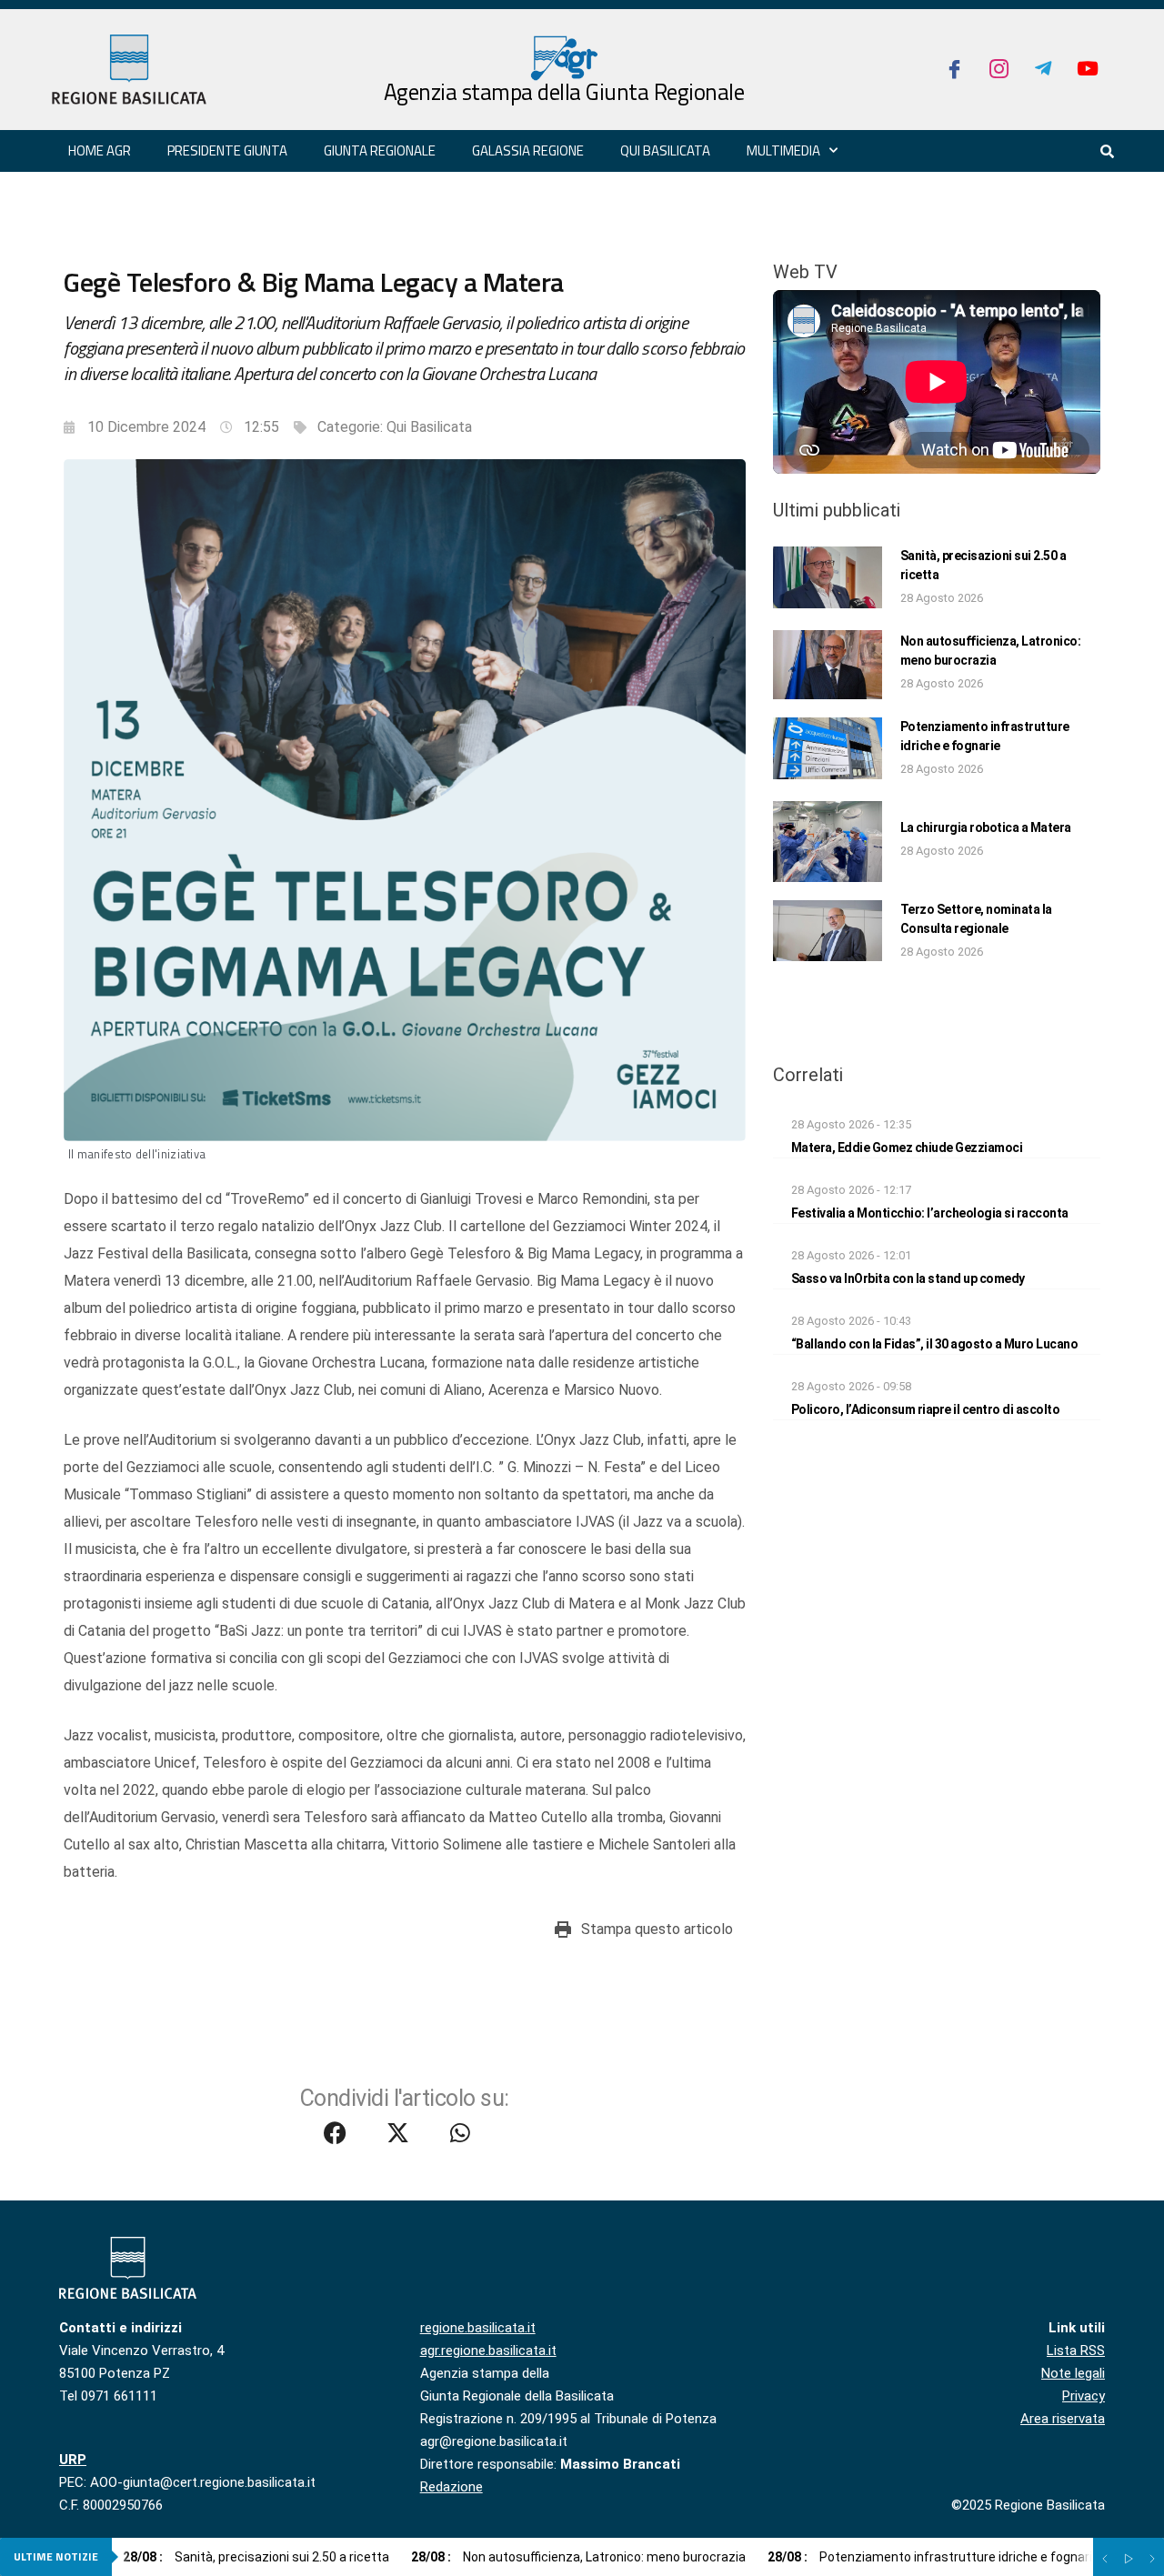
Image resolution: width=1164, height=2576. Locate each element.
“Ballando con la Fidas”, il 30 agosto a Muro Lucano (935, 1344)
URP (73, 2460)
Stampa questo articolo (657, 1929)
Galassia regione (528, 150)
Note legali (1073, 2373)
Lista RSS (1076, 2350)
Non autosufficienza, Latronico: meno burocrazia (578, 2557)
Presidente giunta (227, 150)
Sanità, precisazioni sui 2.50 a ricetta (256, 2557)
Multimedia (783, 150)
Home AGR (100, 150)
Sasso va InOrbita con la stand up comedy (908, 1278)
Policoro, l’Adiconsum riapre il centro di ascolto (926, 1409)
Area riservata (1063, 2419)
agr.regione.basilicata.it (488, 2350)
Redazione (452, 2487)
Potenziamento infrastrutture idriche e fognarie (933, 2557)
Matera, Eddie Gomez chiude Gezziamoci (907, 1148)
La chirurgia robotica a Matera (986, 827)
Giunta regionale (380, 150)
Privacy (1084, 2396)
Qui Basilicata (665, 150)
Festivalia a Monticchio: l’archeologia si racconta (930, 1213)
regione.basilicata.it (478, 2328)
